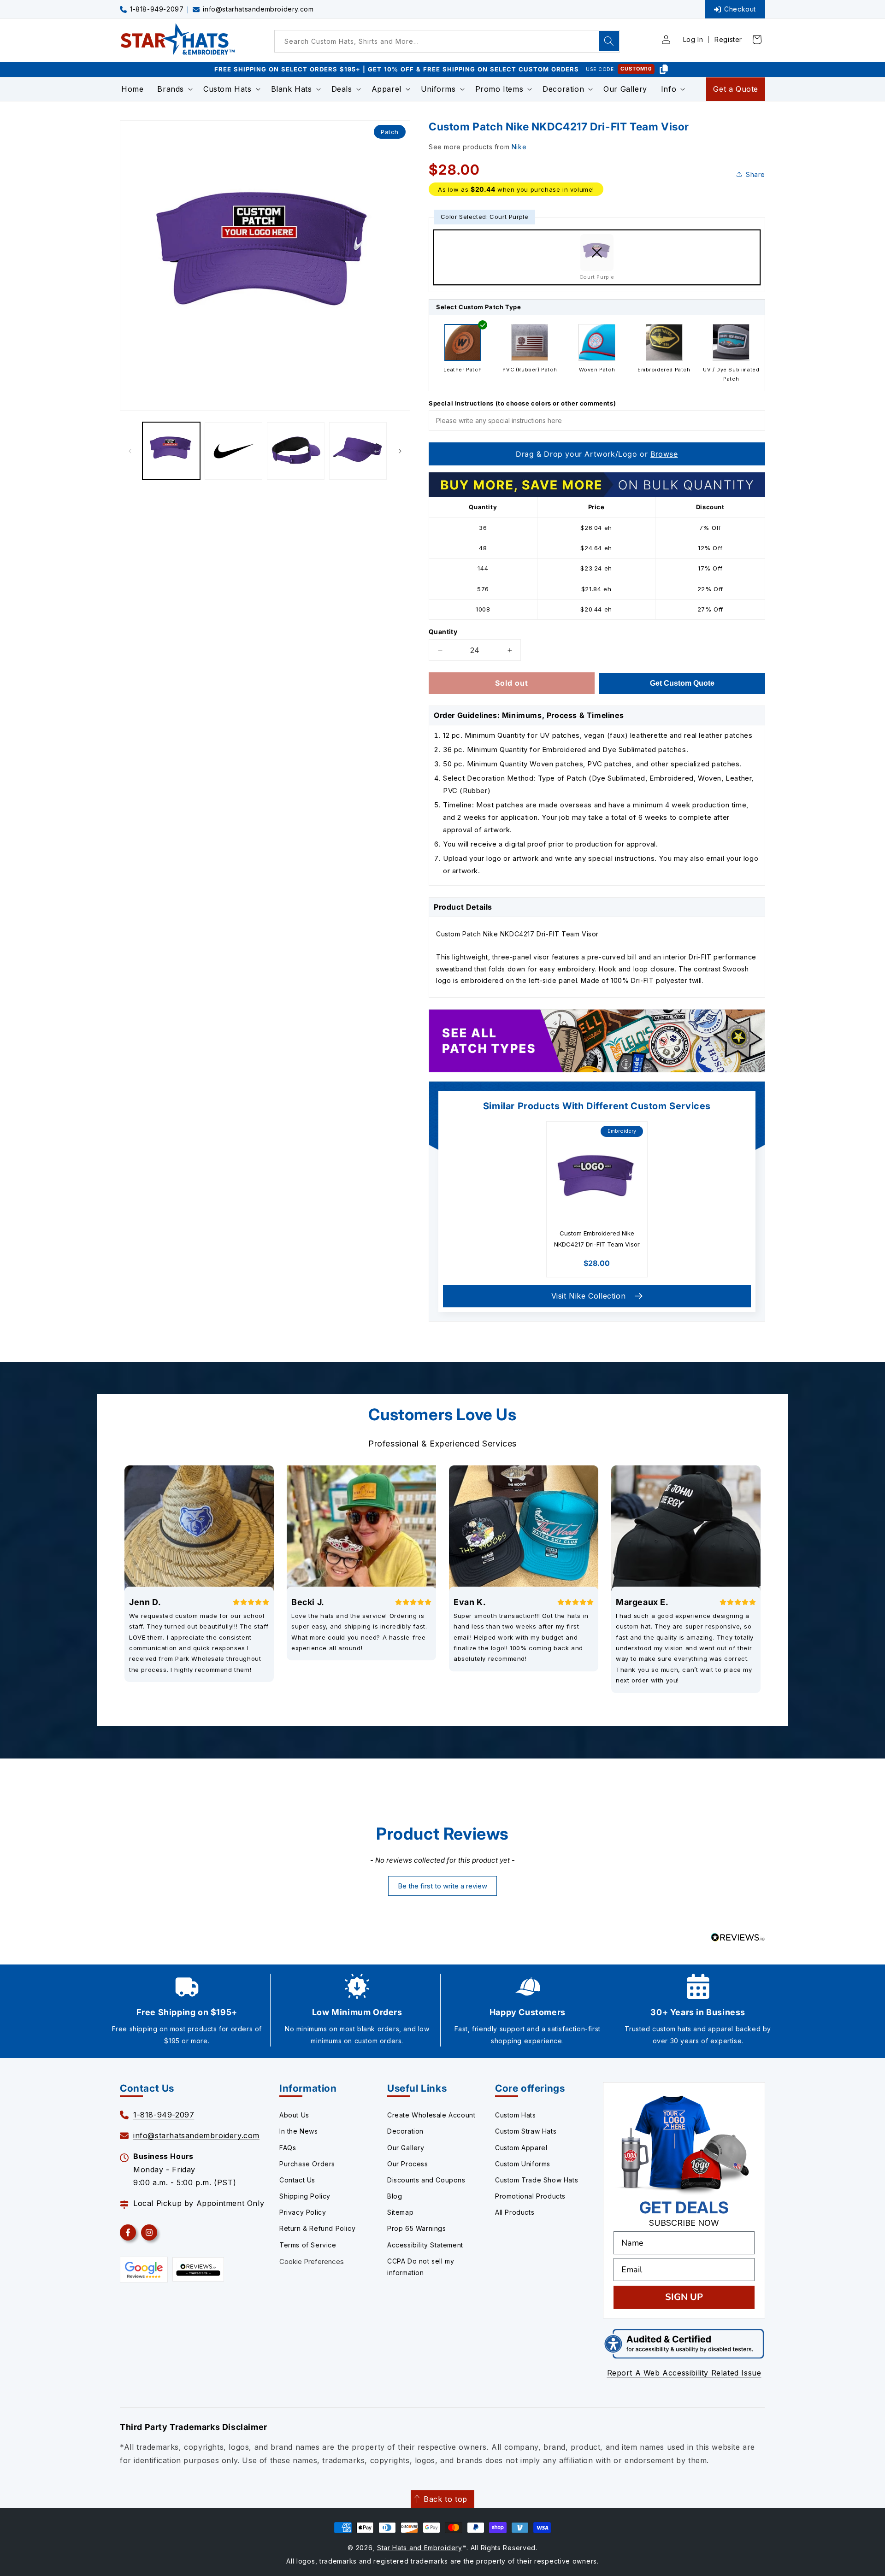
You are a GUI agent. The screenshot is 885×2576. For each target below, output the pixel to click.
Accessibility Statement (425, 2245)
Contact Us (297, 2180)
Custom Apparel (521, 2148)
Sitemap (400, 2212)
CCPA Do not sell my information (421, 2267)
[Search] (609, 41)
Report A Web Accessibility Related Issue (684, 2373)
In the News (299, 2131)
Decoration (405, 2131)
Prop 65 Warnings (417, 2228)
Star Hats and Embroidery (420, 2548)
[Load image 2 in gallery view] (233, 451)
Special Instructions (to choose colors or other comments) (522, 403)
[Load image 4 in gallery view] (358, 451)
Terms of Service (308, 2245)
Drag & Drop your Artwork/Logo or (597, 454)
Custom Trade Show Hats (537, 2180)
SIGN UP (684, 2297)
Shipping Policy (305, 2196)
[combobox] (447, 41)
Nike (519, 147)
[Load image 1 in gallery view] (171, 451)
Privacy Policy (303, 2212)
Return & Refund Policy (317, 2228)
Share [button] (755, 174)
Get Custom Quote (682, 683)
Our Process (408, 2164)
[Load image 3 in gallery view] (296, 451)
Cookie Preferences (312, 2261)
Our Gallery (406, 2148)
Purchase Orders (307, 2164)
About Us (294, 2115)
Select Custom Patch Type (478, 307)
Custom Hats (516, 2115)
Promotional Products (530, 2196)
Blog (395, 2196)
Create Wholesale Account (431, 2115)
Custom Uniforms (523, 2164)
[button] (173, 89)
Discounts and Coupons (426, 2180)
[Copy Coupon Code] (664, 69)
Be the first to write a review (442, 1886)
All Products (515, 2212)
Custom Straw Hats (526, 2131)
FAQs (288, 2148)
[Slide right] (400, 451)
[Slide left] (130, 451)
